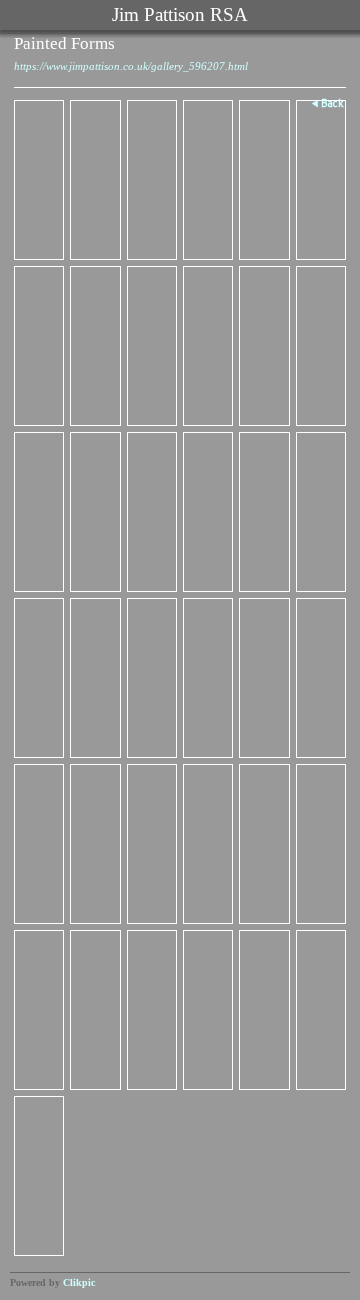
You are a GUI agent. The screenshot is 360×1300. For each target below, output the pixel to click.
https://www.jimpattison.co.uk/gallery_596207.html (131, 66)
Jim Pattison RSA (180, 14)
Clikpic (79, 1282)
